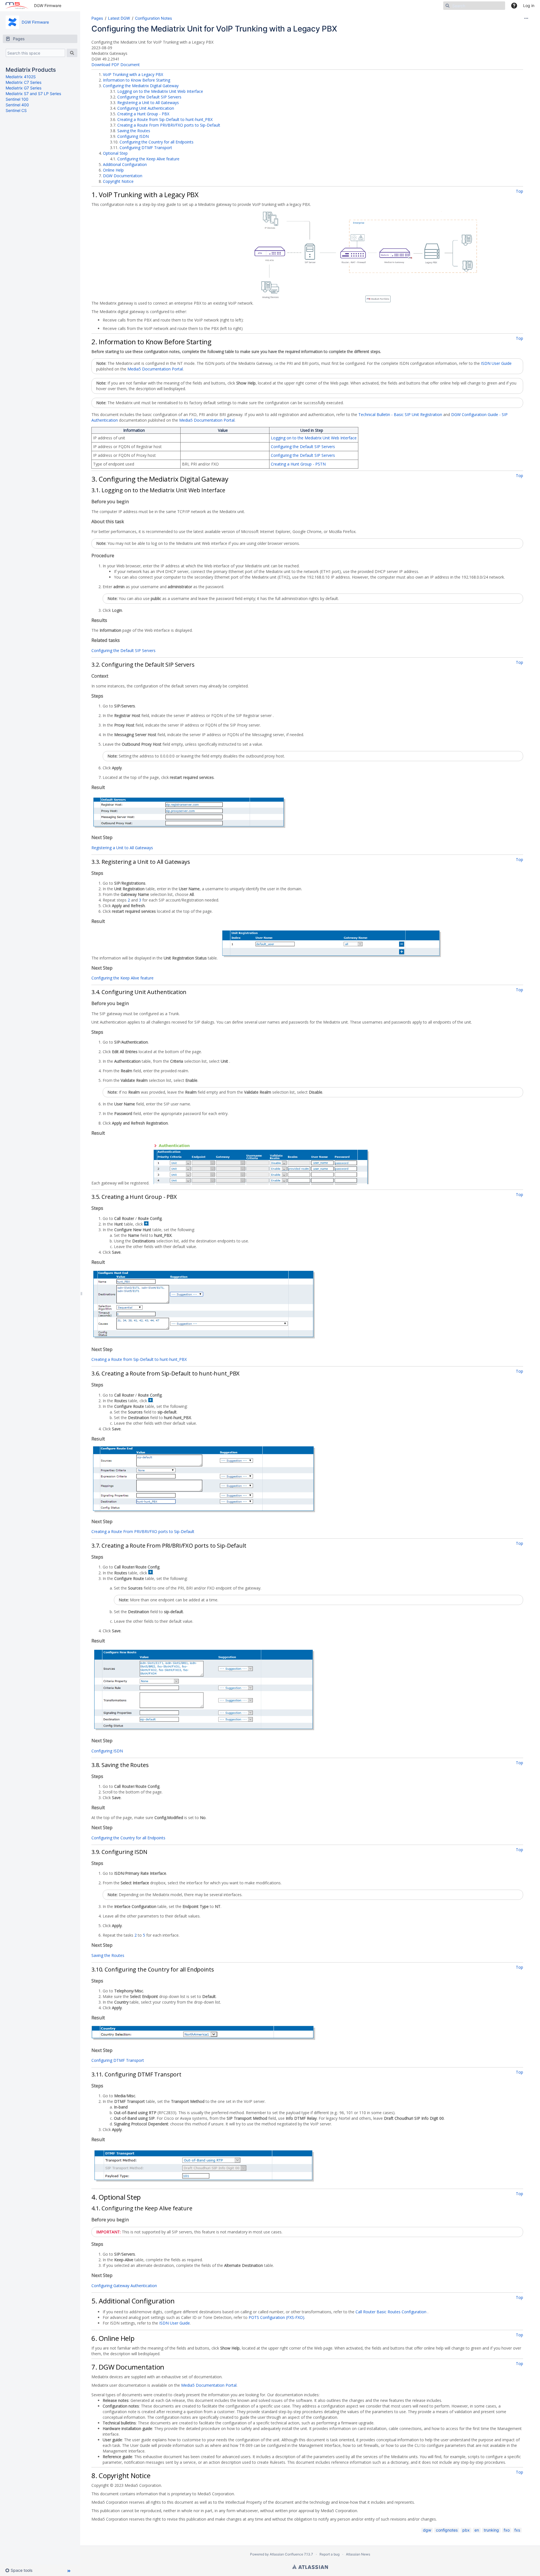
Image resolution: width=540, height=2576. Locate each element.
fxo (507, 2530)
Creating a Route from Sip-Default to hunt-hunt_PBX (165, 119)
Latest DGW (119, 18)
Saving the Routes (134, 131)
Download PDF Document (116, 65)
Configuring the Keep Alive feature (148, 159)
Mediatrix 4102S (21, 77)
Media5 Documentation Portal (155, 369)
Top (519, 191)
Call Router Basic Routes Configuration (391, 2312)
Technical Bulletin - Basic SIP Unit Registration (400, 414)
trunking (491, 2530)
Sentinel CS (16, 110)
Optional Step (115, 153)
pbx (466, 2530)
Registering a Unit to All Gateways (148, 103)
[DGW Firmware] (12, 22)
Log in (529, 5)
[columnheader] (136, 430)
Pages (97, 18)
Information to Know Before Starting (137, 80)
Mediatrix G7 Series (23, 88)
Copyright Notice (118, 181)
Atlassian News (358, 2554)
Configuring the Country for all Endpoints (157, 142)
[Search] (72, 53)
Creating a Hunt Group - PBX (143, 114)
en (477, 2530)
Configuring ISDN (133, 136)
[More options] (526, 18)
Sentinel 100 (17, 99)
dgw (427, 2530)
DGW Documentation (123, 176)
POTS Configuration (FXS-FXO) (276, 2317)
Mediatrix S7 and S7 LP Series (33, 94)
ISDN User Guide (496, 363)
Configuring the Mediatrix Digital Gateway (141, 86)
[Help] (514, 6)
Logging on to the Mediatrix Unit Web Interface (160, 91)
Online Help (113, 170)
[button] (21, 2570)
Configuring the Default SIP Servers (149, 97)
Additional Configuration (125, 164)
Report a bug (329, 2554)
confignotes (447, 2530)
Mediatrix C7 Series (23, 82)
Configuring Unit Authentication (146, 108)
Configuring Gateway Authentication (124, 2286)
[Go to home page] (17, 6)
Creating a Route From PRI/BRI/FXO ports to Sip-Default (169, 125)
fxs (517, 2530)
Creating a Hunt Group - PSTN (298, 464)
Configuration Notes (153, 18)
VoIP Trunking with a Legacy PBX (133, 74)
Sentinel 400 (17, 105)
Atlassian (310, 2567)
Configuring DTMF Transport (146, 148)
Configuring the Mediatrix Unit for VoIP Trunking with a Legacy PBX (214, 29)
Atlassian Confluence (286, 2554)
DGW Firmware (48, 5)
